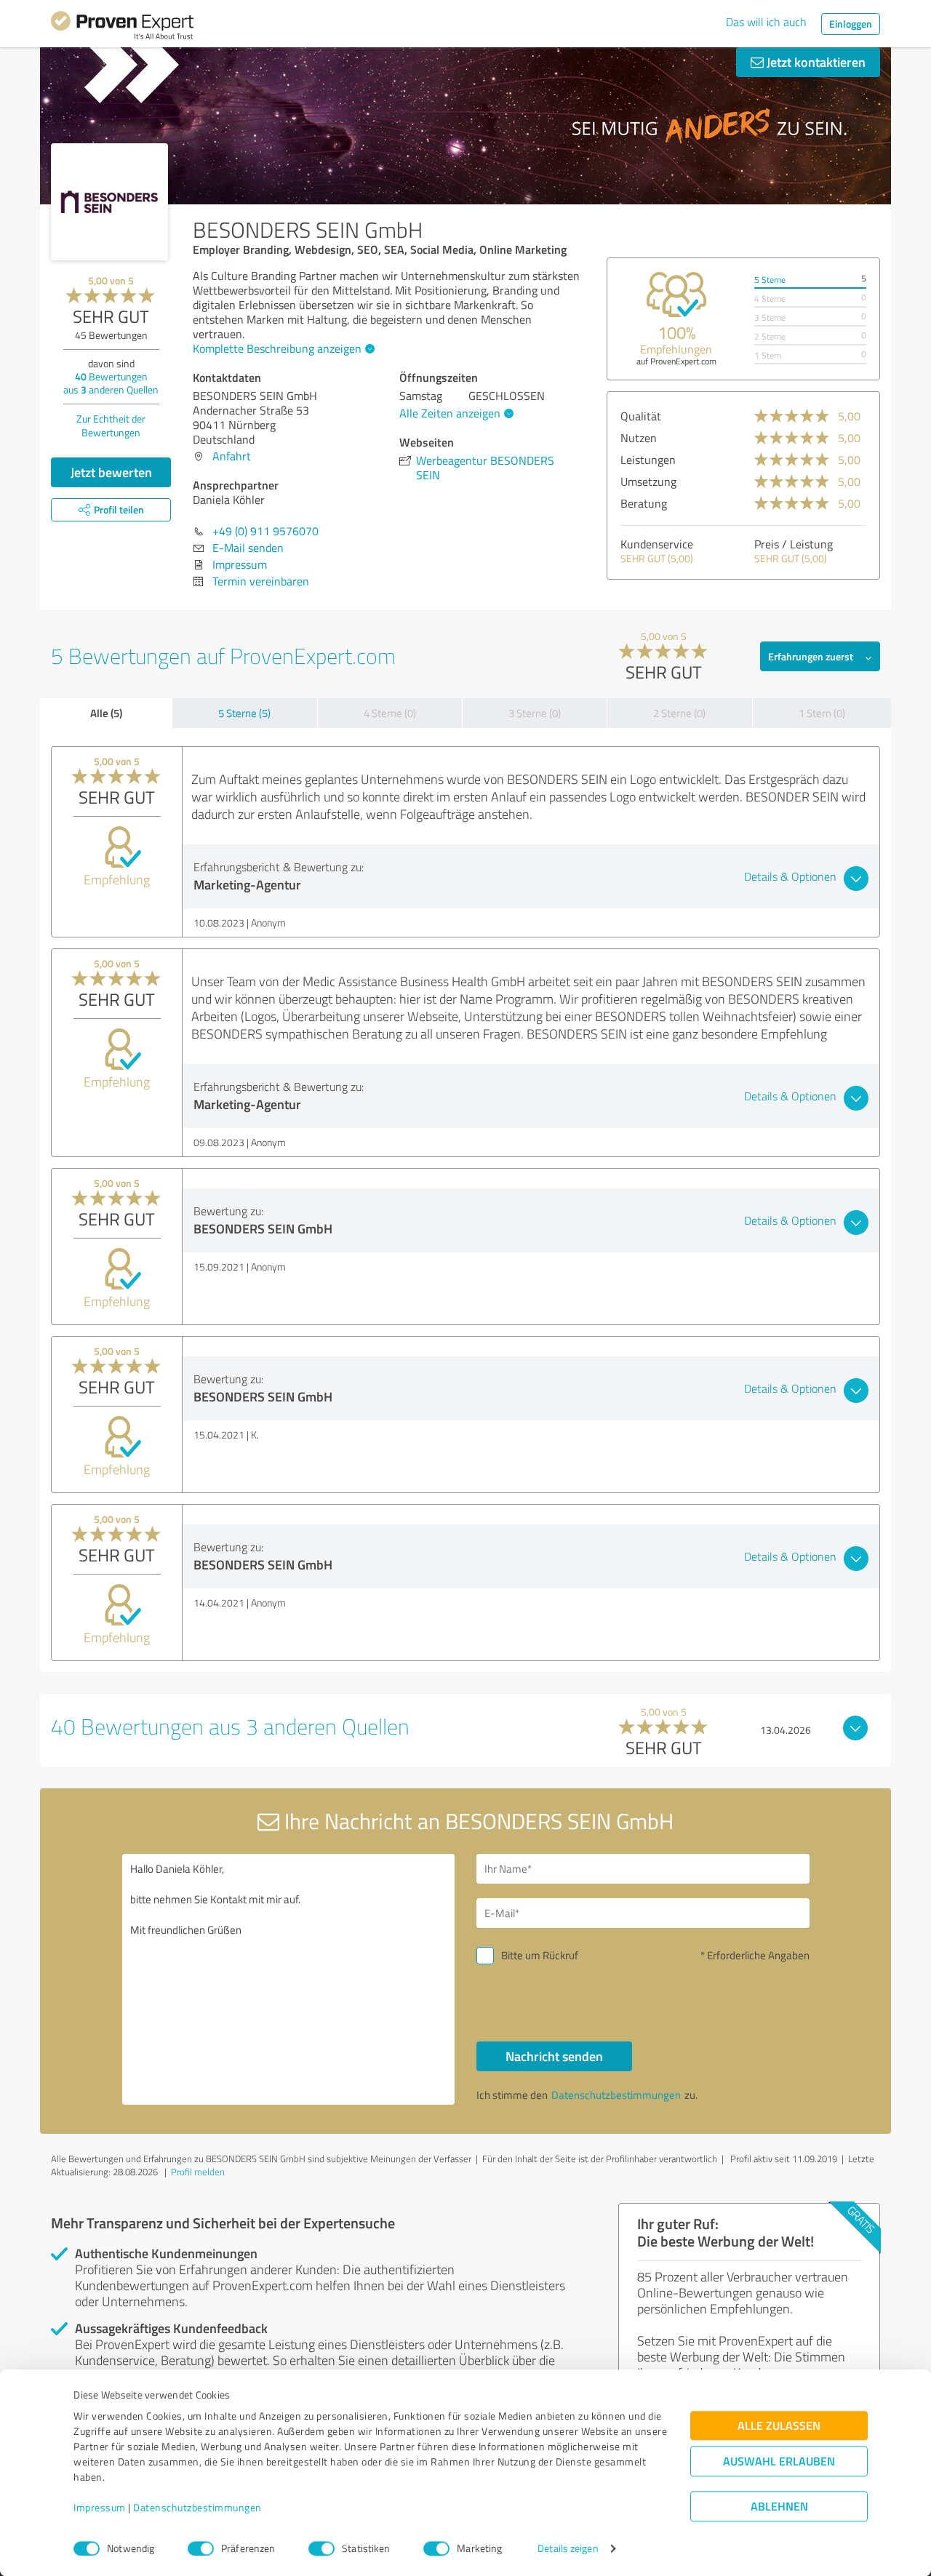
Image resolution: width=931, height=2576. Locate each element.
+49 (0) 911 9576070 (265, 531)
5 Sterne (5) (244, 713)
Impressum (100, 2508)
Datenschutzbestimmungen (197, 2508)
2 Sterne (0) (679, 713)
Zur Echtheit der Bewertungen (111, 425)
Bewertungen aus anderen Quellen (111, 383)
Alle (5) (106, 713)
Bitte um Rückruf (540, 1955)
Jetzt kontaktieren (815, 62)
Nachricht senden (554, 2056)
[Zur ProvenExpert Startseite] (122, 28)
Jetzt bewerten (111, 472)
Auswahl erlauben (779, 2461)
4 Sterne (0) (390, 713)
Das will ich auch (766, 22)
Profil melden (198, 2172)
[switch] (201, 2548)
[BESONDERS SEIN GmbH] (109, 202)
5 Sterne (770, 280)
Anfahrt (232, 456)
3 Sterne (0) (535, 713)
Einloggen (851, 24)
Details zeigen (568, 2549)
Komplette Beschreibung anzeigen (277, 348)
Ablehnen (779, 2507)
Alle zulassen (779, 2426)
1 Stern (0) (822, 713)
